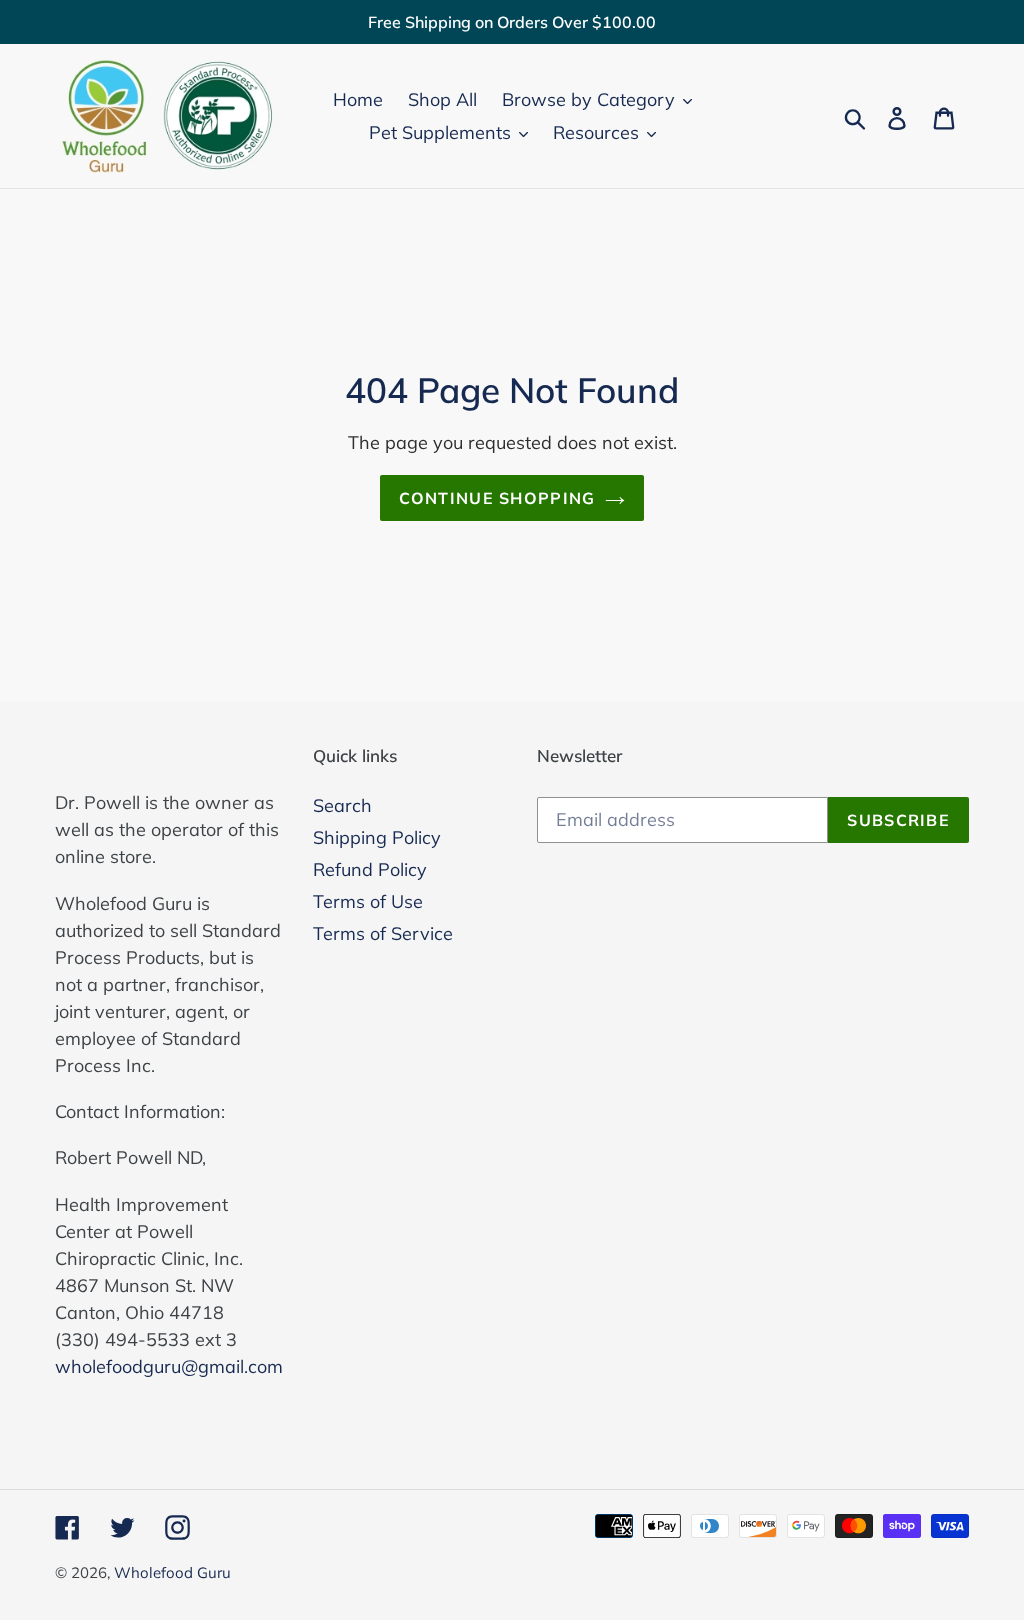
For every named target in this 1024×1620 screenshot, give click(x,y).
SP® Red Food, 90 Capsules (217, 1562)
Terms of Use (368, 901)
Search (342, 805)
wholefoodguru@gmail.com (169, 1366)
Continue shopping (497, 498)
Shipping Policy (377, 837)
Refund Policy (370, 869)
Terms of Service (383, 933)
